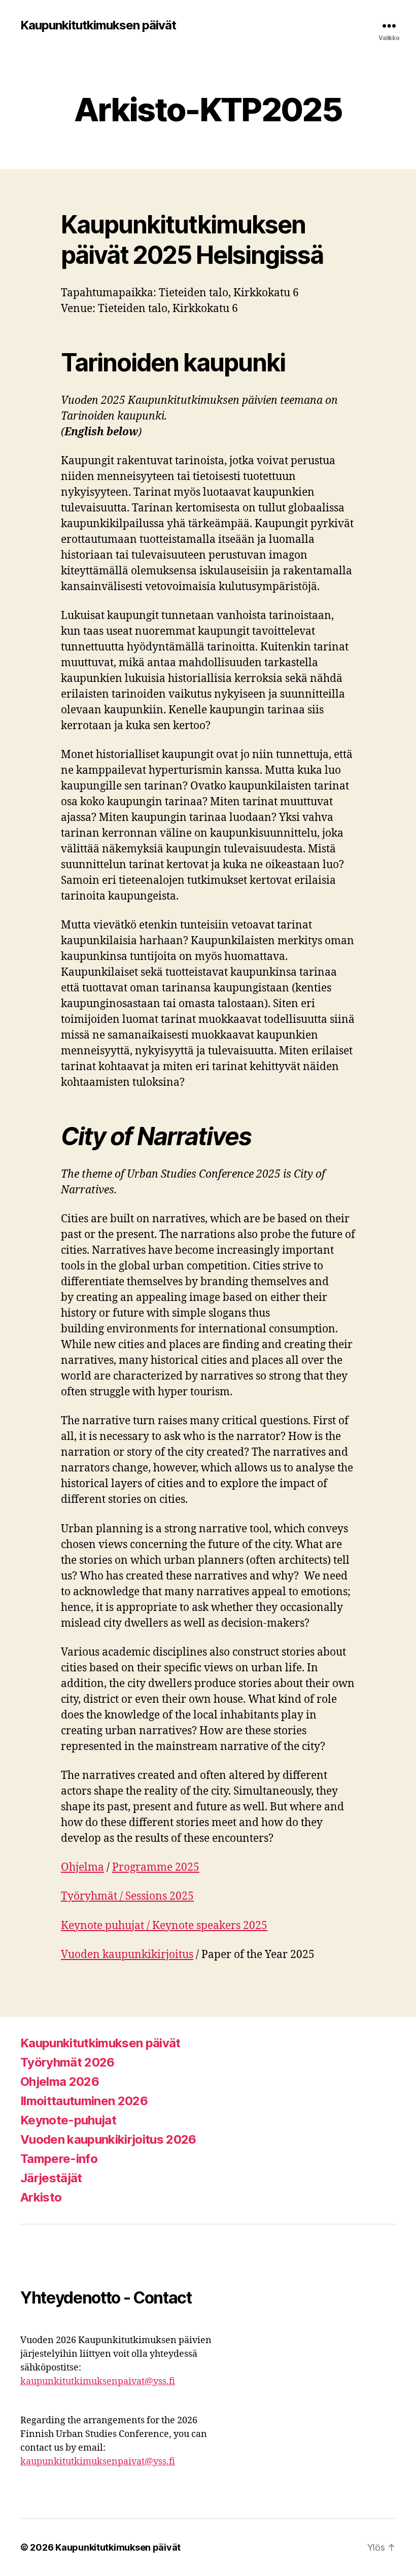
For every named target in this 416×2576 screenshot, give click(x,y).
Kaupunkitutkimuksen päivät (98, 25)
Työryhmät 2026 (67, 2062)
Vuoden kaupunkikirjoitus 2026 (108, 2139)
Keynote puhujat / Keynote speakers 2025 (164, 1926)
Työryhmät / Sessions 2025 (127, 1896)
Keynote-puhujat (68, 2120)
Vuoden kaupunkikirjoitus (127, 1955)
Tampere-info (59, 2159)
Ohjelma (82, 1867)
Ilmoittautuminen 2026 (84, 2101)
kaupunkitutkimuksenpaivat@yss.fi (98, 2381)
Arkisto (41, 2197)
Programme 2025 (156, 1867)
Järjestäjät (51, 2178)
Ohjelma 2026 (60, 2082)
